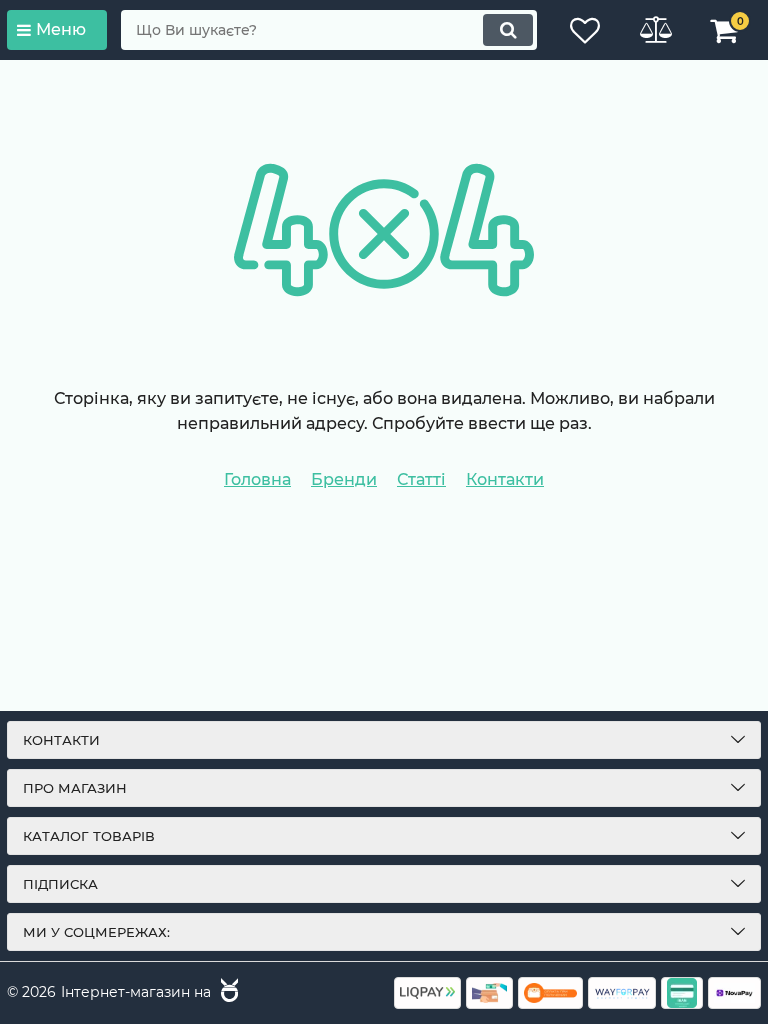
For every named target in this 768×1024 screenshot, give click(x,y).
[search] (508, 30)
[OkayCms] (227, 993)
